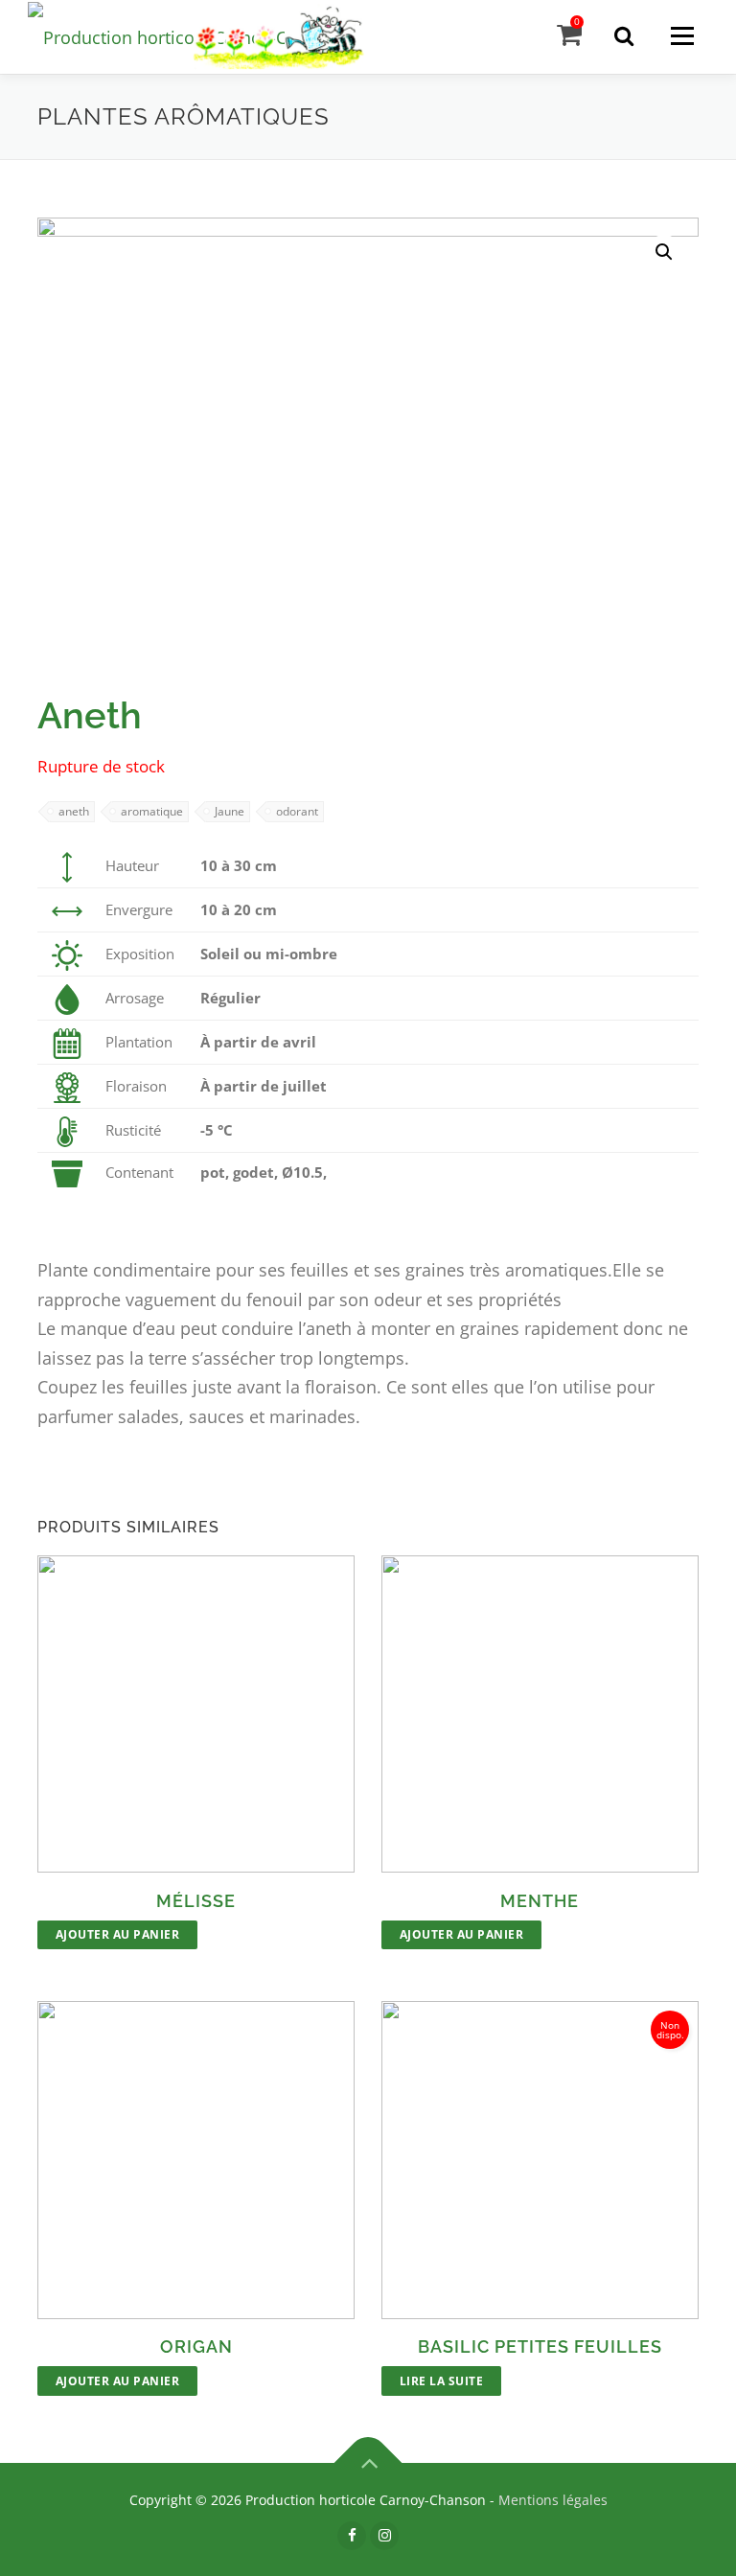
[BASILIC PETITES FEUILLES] (540, 2160)
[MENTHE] (540, 1714)
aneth (74, 811)
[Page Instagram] (384, 2535)
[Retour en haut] (368, 2463)
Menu (682, 35)
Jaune (230, 811)
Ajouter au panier (118, 1934)
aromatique (152, 811)
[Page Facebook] (352, 2535)
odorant (297, 811)
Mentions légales (553, 2500)
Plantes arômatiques (184, 116)
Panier (577, 22)
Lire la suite (442, 2381)
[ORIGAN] (196, 2160)
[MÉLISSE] (196, 1714)
